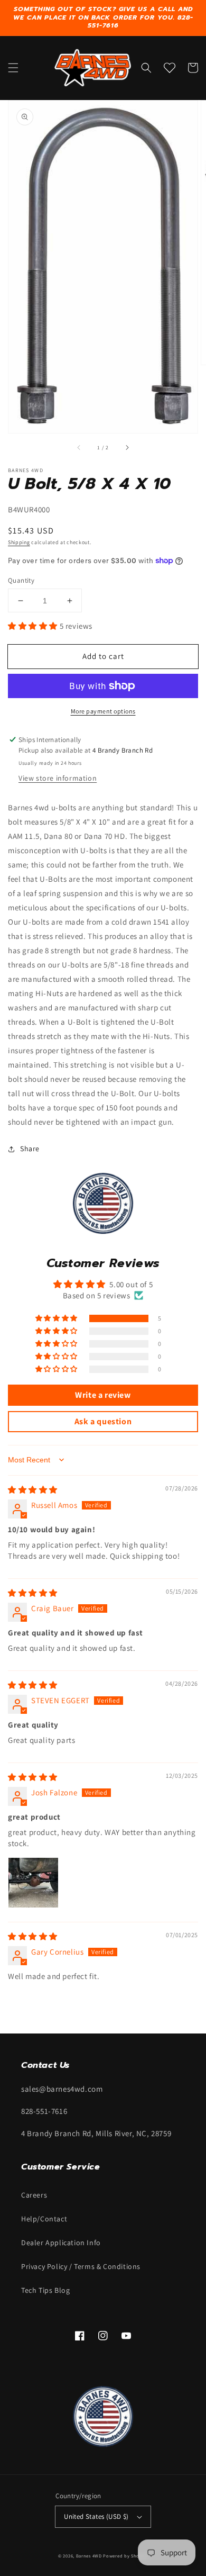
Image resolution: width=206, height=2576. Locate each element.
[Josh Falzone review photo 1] (33, 1883)
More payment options (103, 711)
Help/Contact (44, 2219)
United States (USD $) (96, 2516)
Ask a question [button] (103, 1421)
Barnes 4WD (89, 2556)
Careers (34, 2195)
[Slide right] (127, 448)
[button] (13, 68)
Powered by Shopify (125, 2556)
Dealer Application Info (61, 2243)
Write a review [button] (103, 1395)
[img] (33, 1490)
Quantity (21, 580)
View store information (58, 778)
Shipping (19, 542)
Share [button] (30, 1149)
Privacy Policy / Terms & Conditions (81, 2266)
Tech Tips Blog (45, 2290)
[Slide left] (79, 448)
